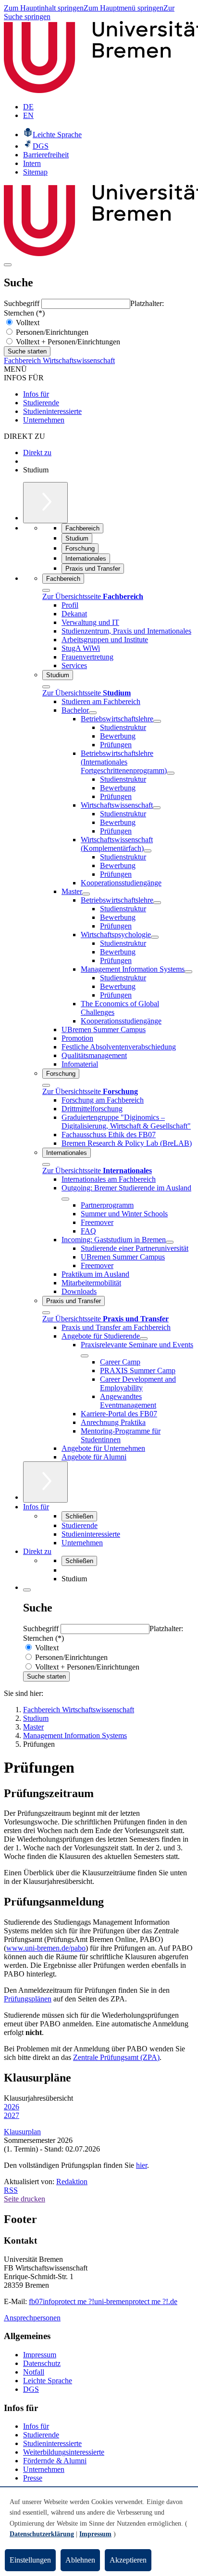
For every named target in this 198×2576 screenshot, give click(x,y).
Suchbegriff (23, 303)
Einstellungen (30, 2560)
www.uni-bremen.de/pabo (46, 1948)
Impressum (40, 2355)
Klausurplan (22, 2132)
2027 (12, 2115)
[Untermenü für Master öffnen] (86, 894)
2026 (12, 2107)
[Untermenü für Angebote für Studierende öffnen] (144, 1339)
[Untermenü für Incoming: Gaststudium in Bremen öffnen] (170, 1242)
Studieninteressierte (52, 411)
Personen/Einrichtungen (51, 332)
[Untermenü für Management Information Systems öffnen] (188, 972)
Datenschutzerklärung (42, 2534)
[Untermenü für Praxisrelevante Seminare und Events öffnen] (85, 1356)
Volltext (27, 323)
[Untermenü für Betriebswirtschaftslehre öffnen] (157, 721)
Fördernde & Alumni (55, 2461)
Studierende (41, 403)
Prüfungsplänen (28, 1999)
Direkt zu (37, 453)
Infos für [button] (36, 1507)
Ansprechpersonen (32, 2318)
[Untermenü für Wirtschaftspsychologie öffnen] (155, 937)
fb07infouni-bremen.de (103, 2301)
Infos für (36, 394)
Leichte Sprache (48, 2381)
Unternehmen (44, 420)
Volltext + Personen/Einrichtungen (67, 342)
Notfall (34, 2372)
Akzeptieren (128, 2560)
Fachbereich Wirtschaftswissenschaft (59, 360)
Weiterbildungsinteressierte (64, 2452)
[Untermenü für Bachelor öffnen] (93, 713)
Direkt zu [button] (37, 1551)
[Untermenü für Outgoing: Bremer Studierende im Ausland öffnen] (65, 1199)
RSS (11, 2190)
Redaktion (72, 2182)
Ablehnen (80, 2560)
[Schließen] (46, 590)
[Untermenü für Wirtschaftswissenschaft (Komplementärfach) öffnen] (148, 851)
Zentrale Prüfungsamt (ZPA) (116, 2057)
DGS (31, 2389)
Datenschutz (42, 2363)
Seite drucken (25, 2199)
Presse (33, 2478)
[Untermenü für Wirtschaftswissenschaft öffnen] (157, 808)
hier (142, 2165)
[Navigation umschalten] (8, 265)
